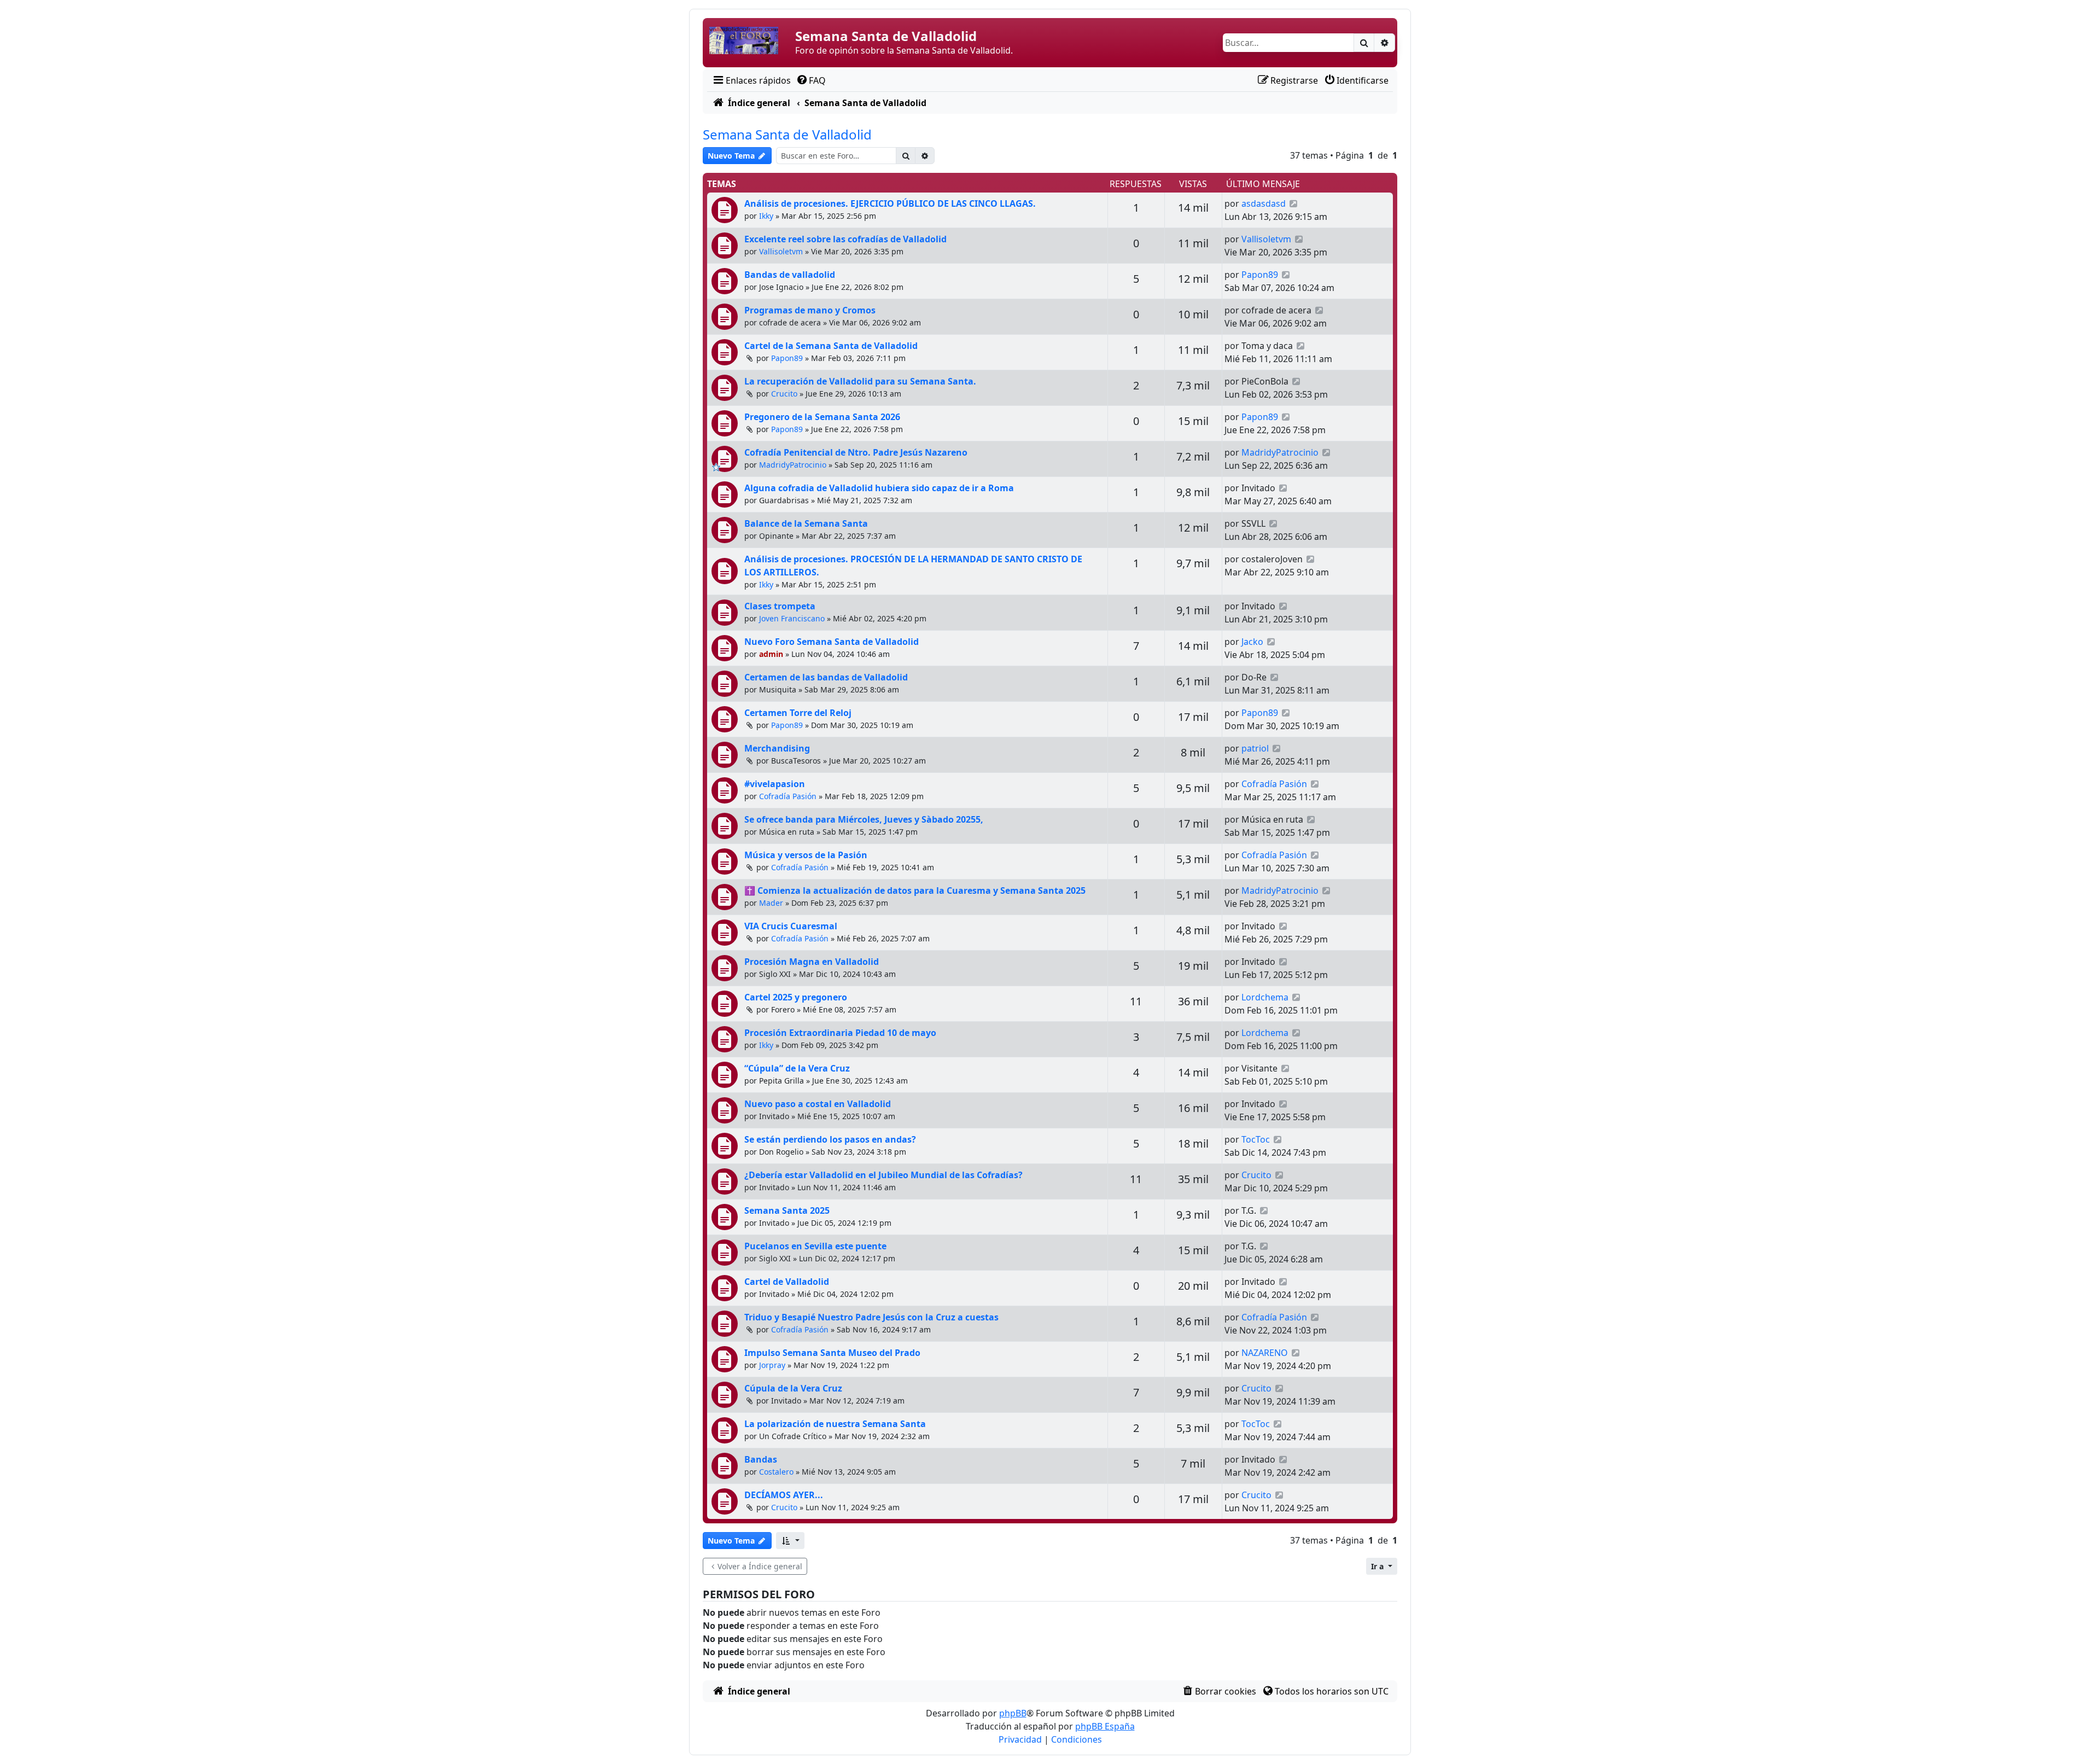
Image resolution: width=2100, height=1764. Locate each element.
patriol (1255, 748)
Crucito (784, 394)
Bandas (761, 1459)
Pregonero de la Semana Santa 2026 (822, 417)
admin (771, 654)
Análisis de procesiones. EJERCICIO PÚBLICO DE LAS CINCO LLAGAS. (890, 203)
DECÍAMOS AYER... (784, 1495)
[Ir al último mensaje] (1294, 203)
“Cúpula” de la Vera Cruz (797, 1068)
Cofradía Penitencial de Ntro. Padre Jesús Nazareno (856, 452)
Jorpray (772, 1365)
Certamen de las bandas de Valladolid (826, 677)
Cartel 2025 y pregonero (796, 997)
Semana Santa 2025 (787, 1210)
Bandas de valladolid (790, 275)
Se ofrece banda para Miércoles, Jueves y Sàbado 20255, (864, 819)
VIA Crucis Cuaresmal (791, 926)
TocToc (1256, 1139)
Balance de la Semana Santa (806, 523)
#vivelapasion (775, 784)
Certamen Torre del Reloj (798, 713)
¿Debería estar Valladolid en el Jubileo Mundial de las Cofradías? (883, 1175)
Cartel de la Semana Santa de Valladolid (831, 346)
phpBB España (1105, 1726)
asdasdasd (1264, 203)
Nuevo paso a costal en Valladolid (818, 1104)
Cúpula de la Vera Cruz (793, 1388)
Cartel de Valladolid (787, 1282)
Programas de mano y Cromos (810, 310)
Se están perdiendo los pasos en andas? (830, 1139)
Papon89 (1260, 275)
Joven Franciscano (792, 618)
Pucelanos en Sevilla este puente (815, 1246)
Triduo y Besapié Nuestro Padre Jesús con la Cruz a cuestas (871, 1317)
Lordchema (1265, 997)
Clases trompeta (780, 606)
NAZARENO (1265, 1353)
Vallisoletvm (781, 251)
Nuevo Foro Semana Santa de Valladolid (832, 642)
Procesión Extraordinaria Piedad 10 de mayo (840, 1033)
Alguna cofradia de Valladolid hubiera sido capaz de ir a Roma (879, 488)
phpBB (1013, 1713)
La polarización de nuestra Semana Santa (835, 1424)
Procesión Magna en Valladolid (812, 962)
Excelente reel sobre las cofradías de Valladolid (845, 239)
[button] (790, 1541)
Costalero (776, 1472)
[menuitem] (751, 80)
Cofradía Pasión (788, 796)
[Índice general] (750, 43)
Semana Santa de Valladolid (787, 134)
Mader (771, 903)
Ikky (766, 216)
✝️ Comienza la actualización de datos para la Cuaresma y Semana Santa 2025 (915, 890)
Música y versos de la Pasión (806, 855)
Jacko (1252, 642)
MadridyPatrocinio (793, 465)
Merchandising (777, 748)
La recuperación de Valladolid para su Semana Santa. (860, 381)
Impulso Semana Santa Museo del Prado (832, 1353)
